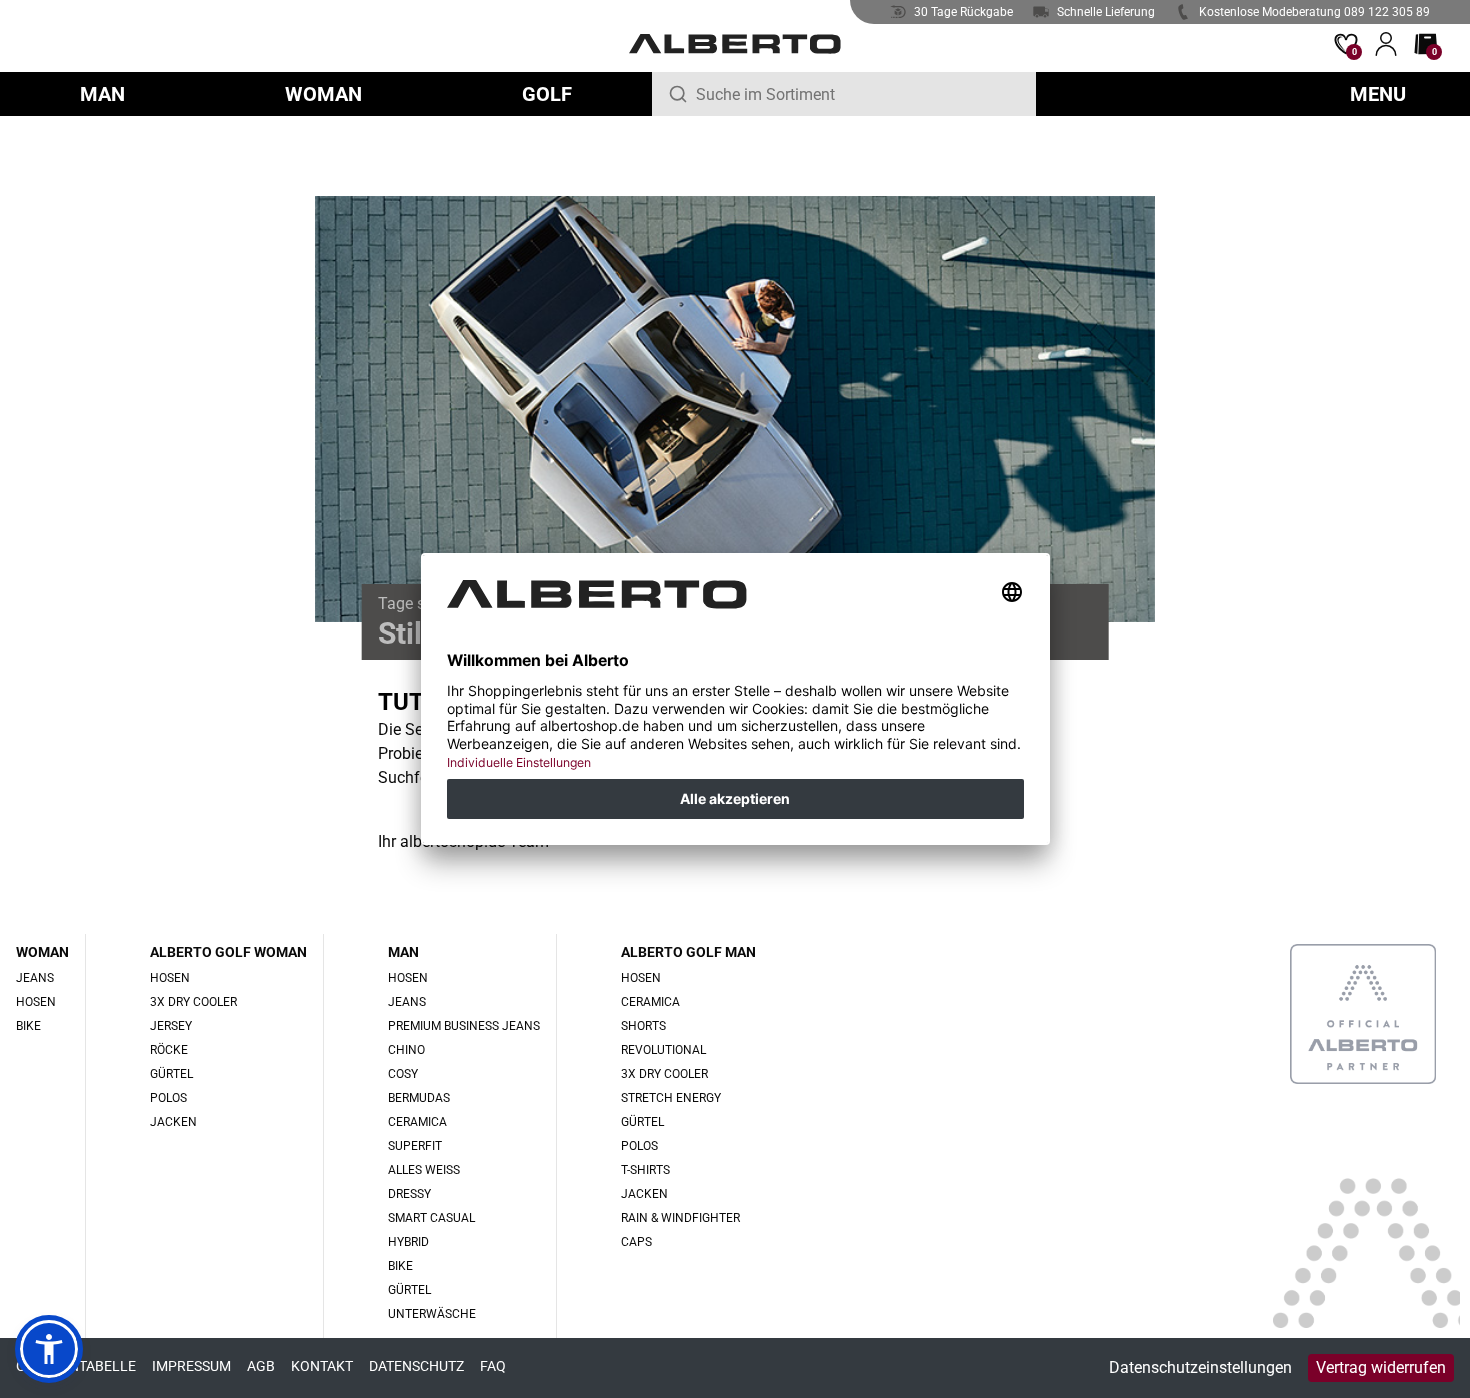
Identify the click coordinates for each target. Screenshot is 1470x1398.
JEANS (35, 978)
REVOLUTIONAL (663, 1050)
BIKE (28, 1026)
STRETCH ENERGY (671, 1098)
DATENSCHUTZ (416, 1366)
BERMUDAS (419, 1098)
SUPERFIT (415, 1146)
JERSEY (171, 1026)
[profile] (1386, 44)
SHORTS (643, 1026)
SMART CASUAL (431, 1218)
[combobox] (858, 94)
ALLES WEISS (424, 1170)
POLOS (168, 1098)
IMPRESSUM (191, 1366)
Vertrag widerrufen (1381, 1367)
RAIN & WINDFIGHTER (680, 1218)
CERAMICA (417, 1122)
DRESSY (409, 1194)
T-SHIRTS (645, 1170)
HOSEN (36, 1002)
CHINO (406, 1050)
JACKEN (173, 1122)
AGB (261, 1366)
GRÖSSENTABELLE (76, 1366)
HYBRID (408, 1242)
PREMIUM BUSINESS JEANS (464, 1026)
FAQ (493, 1366)
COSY (403, 1074)
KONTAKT (322, 1366)
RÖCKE (169, 1050)
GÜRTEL (171, 1074)
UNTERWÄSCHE (432, 1314)
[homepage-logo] (734, 44)
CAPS (636, 1242)
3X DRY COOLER (193, 1002)
